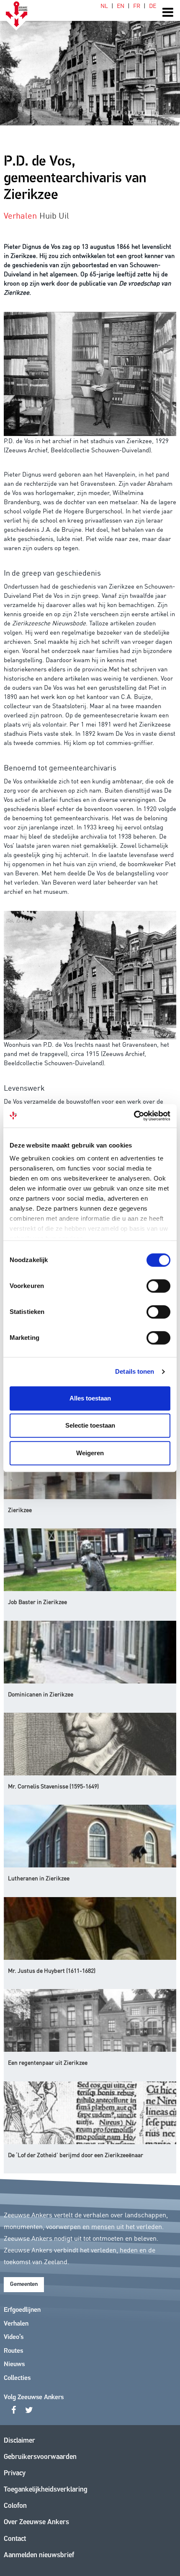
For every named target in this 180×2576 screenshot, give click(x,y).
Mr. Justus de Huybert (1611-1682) (52, 1970)
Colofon (15, 2506)
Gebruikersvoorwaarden (40, 2457)
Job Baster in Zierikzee (37, 1602)
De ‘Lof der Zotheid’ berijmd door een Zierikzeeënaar (76, 2155)
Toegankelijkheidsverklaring (46, 2490)
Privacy (15, 2473)
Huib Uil (54, 215)
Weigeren (90, 1453)
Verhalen (16, 2324)
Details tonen (135, 1371)
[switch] (158, 1286)
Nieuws (14, 2364)
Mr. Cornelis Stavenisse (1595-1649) (53, 1786)
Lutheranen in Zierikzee (39, 1878)
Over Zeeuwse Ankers (36, 2522)
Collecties (17, 2378)
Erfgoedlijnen (22, 2310)
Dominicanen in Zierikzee (41, 1694)
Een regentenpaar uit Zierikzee (48, 2062)
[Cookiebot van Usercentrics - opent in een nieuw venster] (134, 1116)
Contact (15, 2539)
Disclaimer (19, 2441)
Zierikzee (20, 1510)
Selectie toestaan (90, 1425)
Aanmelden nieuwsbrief (39, 2555)
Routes (13, 2351)
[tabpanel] (90, 63)
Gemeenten (24, 2284)
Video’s (14, 2337)
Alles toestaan (90, 1398)
